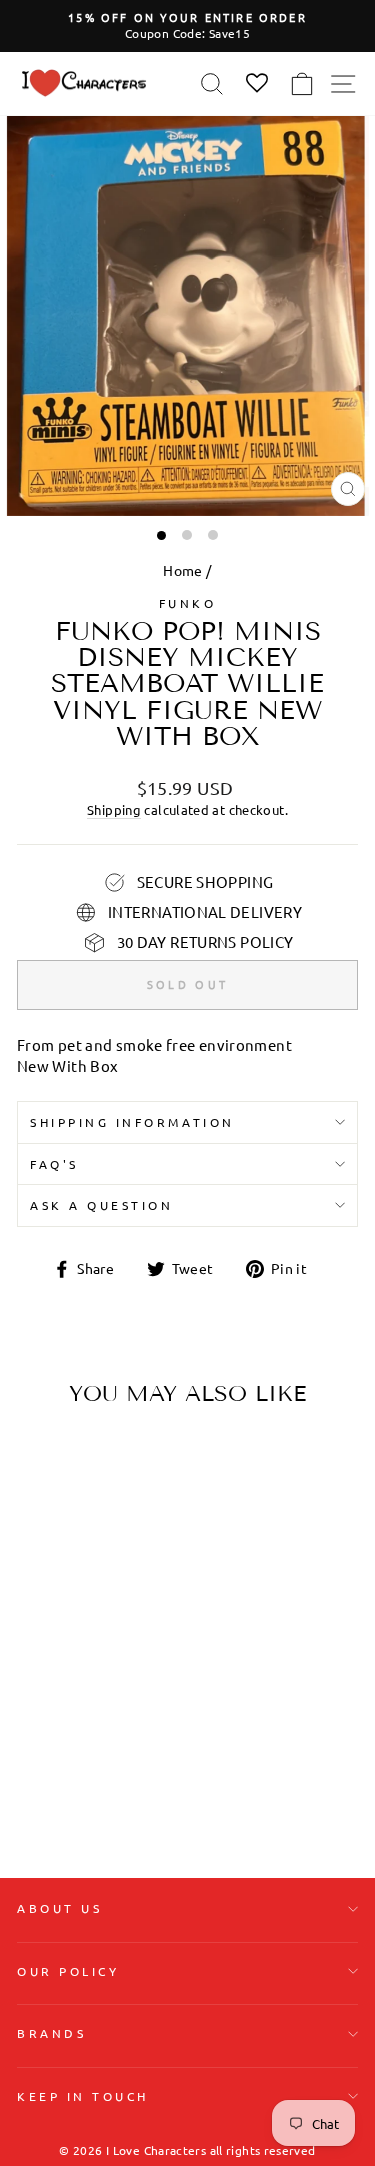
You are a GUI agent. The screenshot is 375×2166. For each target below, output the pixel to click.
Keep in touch (83, 2096)
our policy (68, 1971)
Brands (51, 2033)
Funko (188, 603)
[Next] (124, 1548)
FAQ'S (54, 1164)
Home (182, 570)
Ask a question (101, 1205)
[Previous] (40, 1548)
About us (59, 1908)
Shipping (114, 809)
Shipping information (132, 1122)
